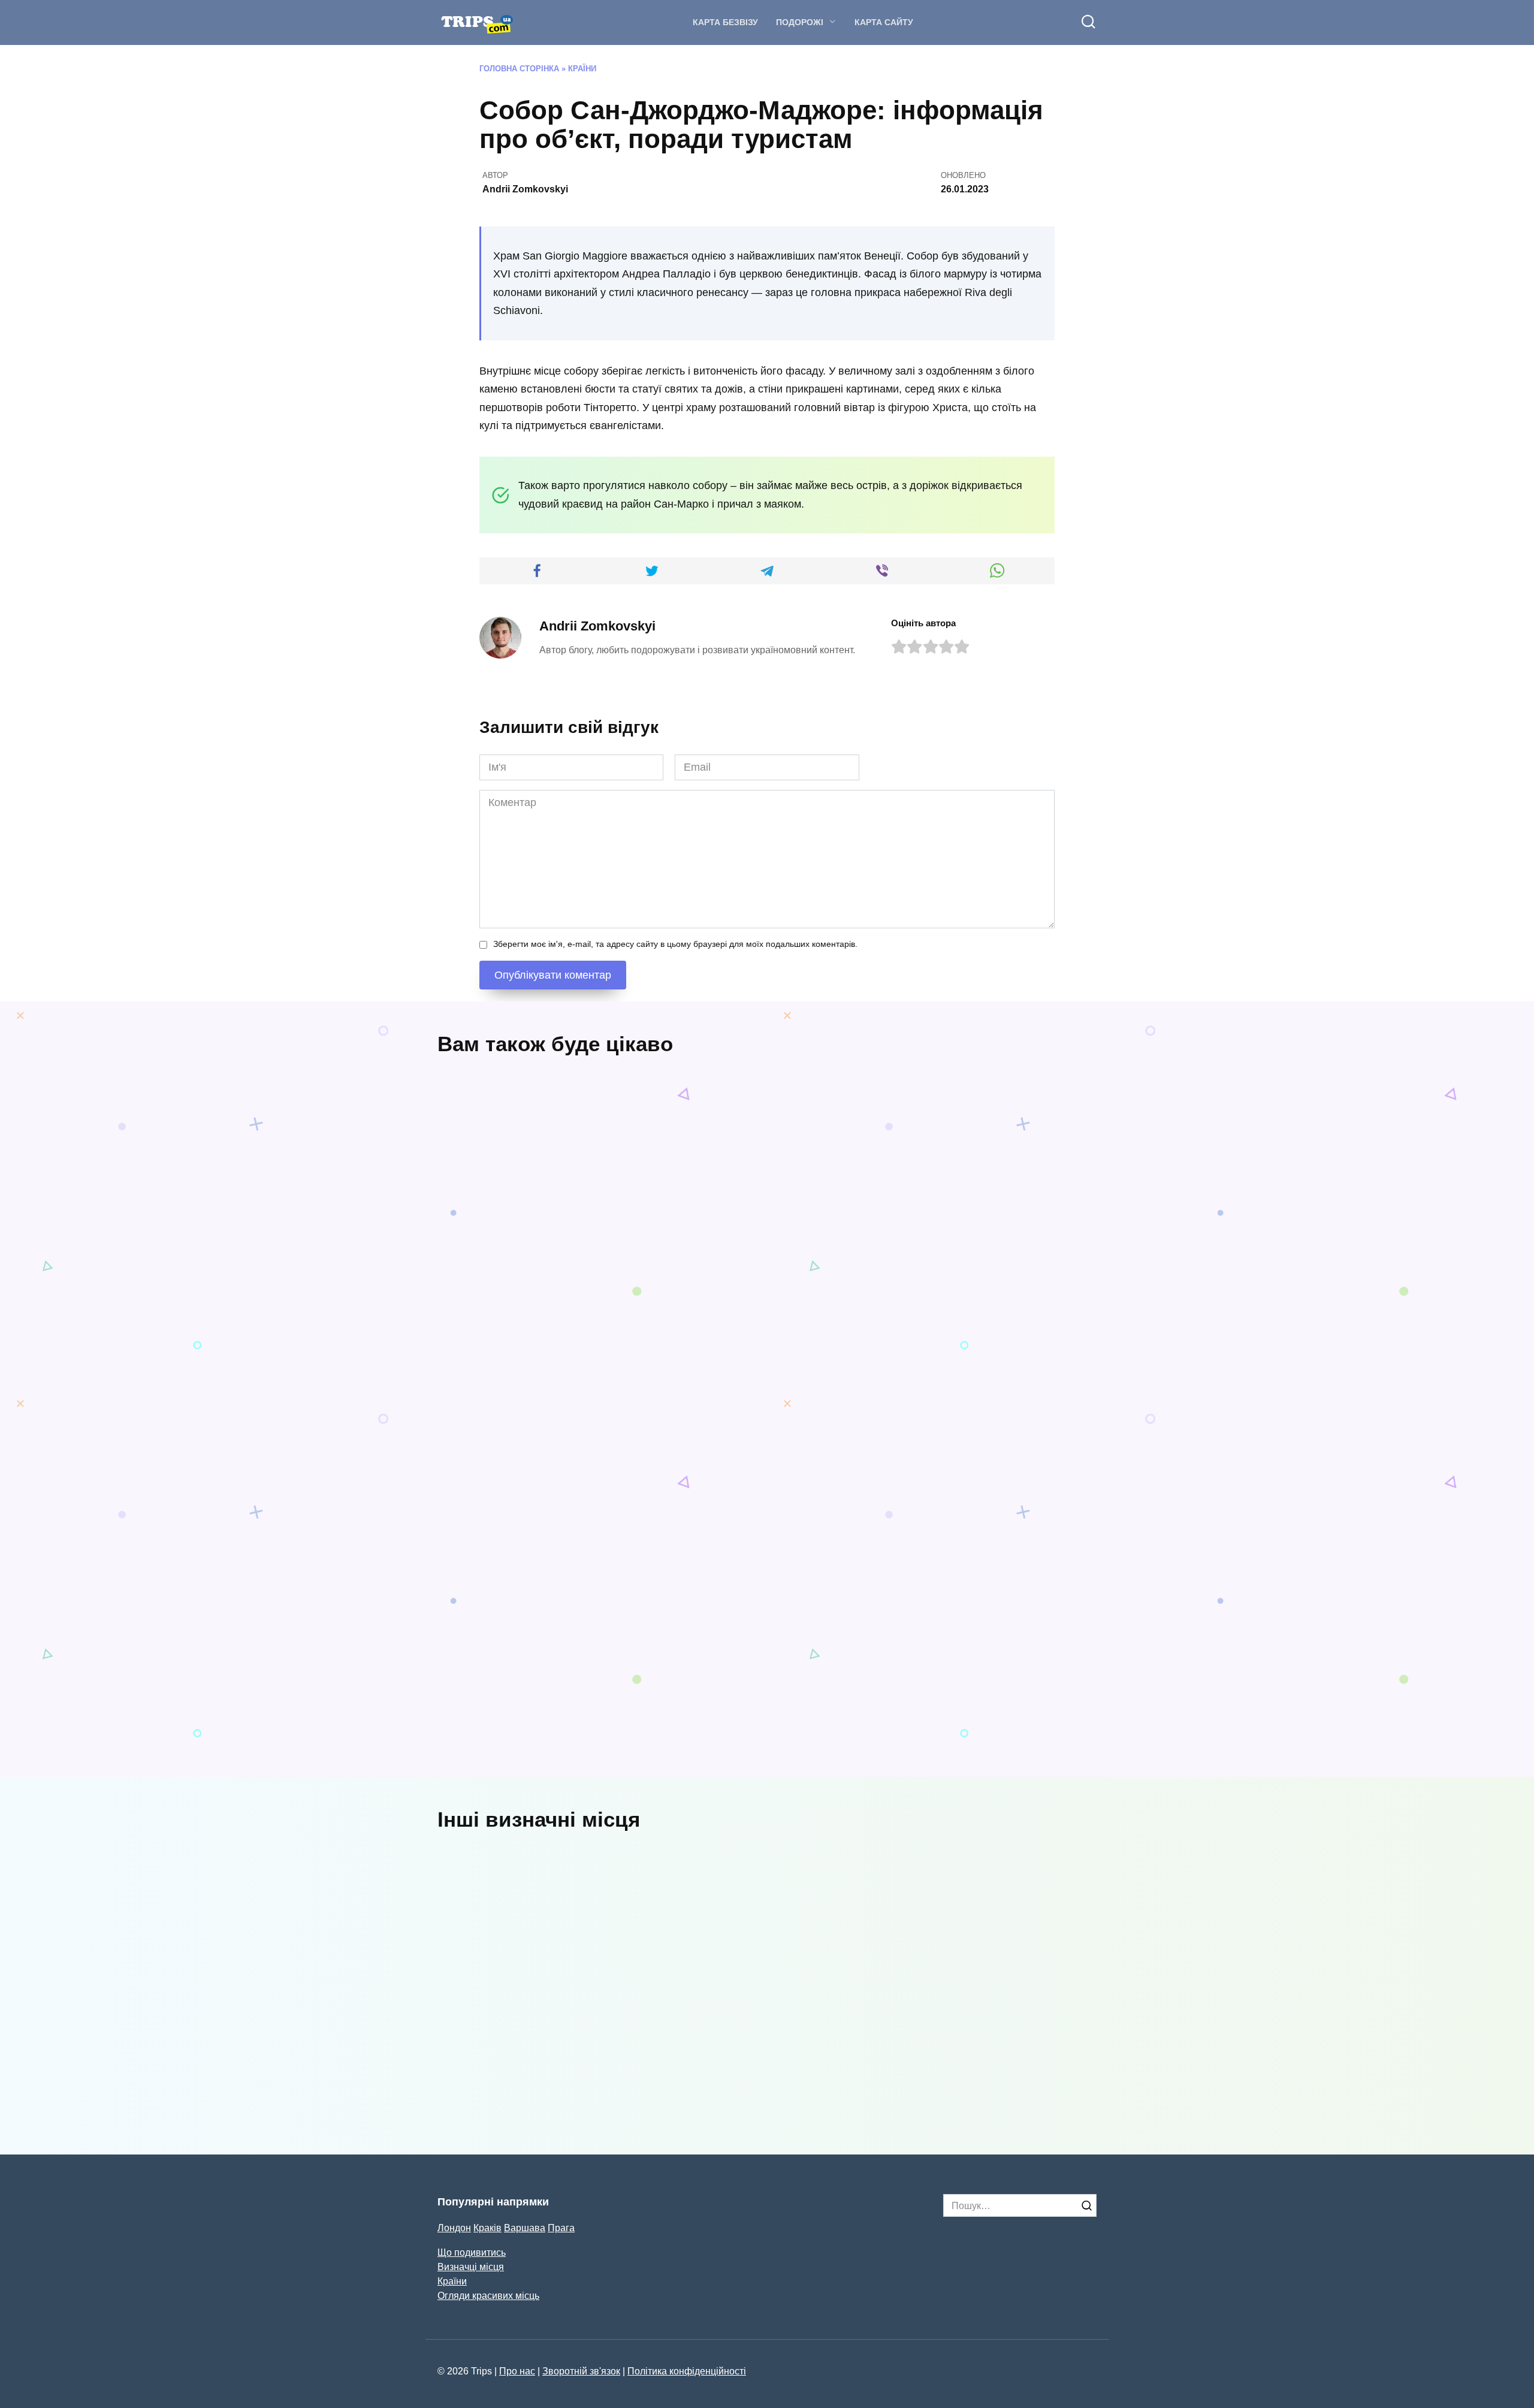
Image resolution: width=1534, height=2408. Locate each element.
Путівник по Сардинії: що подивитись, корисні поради (680, 1507)
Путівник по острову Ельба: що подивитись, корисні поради (1020, 1282)
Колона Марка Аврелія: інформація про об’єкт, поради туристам (798, 1953)
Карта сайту (884, 22)
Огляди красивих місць (488, 2295)
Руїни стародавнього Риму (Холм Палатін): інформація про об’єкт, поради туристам (1040, 1960)
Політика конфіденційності (687, 2371)
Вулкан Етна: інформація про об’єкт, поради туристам (1026, 2073)
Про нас (517, 2371)
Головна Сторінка (519, 69)
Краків (487, 2228)
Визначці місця (471, 2267)
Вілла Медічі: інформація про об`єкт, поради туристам (547, 1953)
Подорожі (800, 22)
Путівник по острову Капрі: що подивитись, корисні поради (505, 1507)
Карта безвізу (725, 22)
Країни (582, 69)
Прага (561, 2228)
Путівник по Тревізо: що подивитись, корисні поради (908, 1529)
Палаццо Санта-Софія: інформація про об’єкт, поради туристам (554, 2073)
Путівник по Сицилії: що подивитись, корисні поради (851, 1282)
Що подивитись (472, 2252)
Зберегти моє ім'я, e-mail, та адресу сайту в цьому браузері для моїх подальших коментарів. (675, 944)
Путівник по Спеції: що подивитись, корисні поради (1017, 1732)
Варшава (525, 2228)
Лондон (454, 2228)
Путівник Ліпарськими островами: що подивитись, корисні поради (589, 1304)
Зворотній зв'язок (581, 2371)
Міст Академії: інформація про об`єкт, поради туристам (787, 2073)
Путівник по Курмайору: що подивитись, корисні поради (851, 1732)
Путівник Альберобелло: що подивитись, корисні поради (566, 1754)
